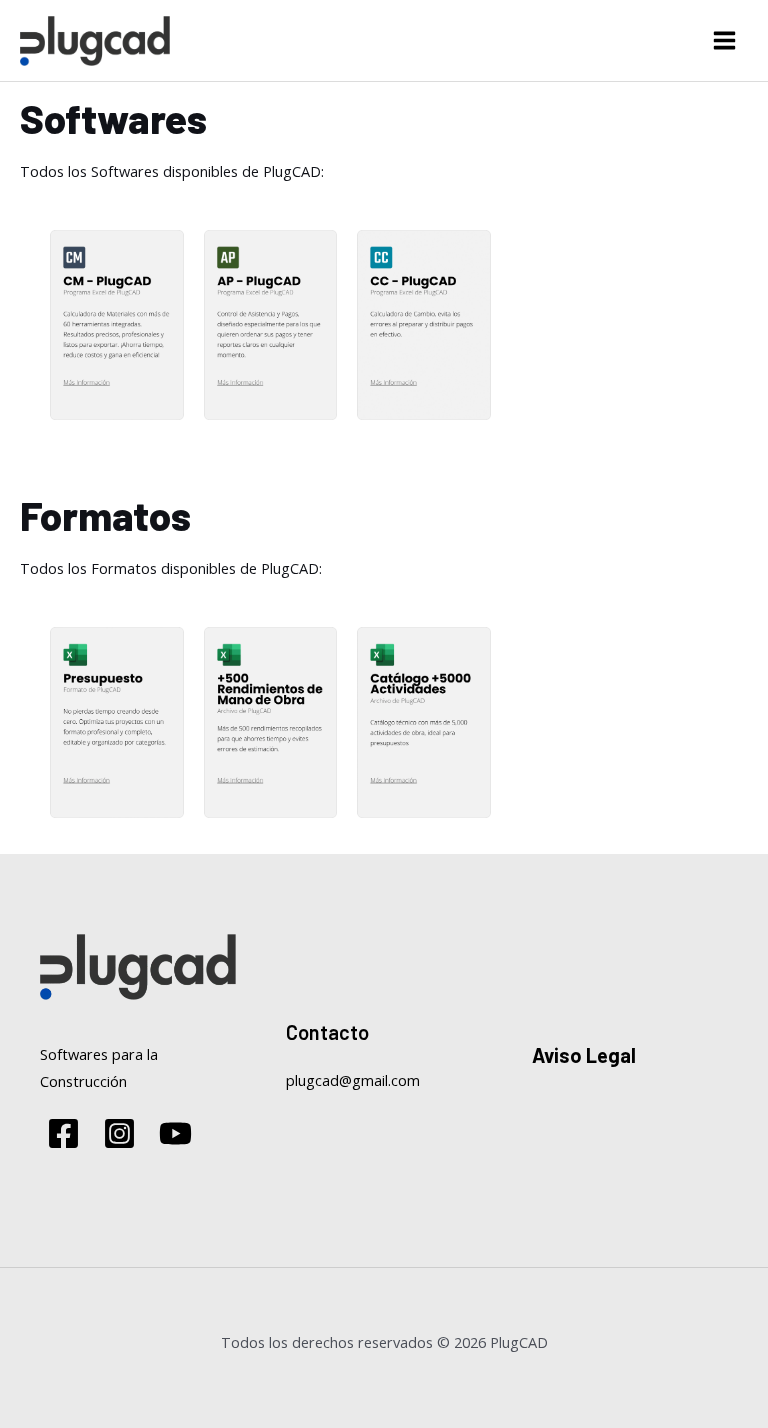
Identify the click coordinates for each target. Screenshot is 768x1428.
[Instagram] (119, 1133)
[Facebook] (63, 1133)
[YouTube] (175, 1133)
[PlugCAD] (95, 41)
